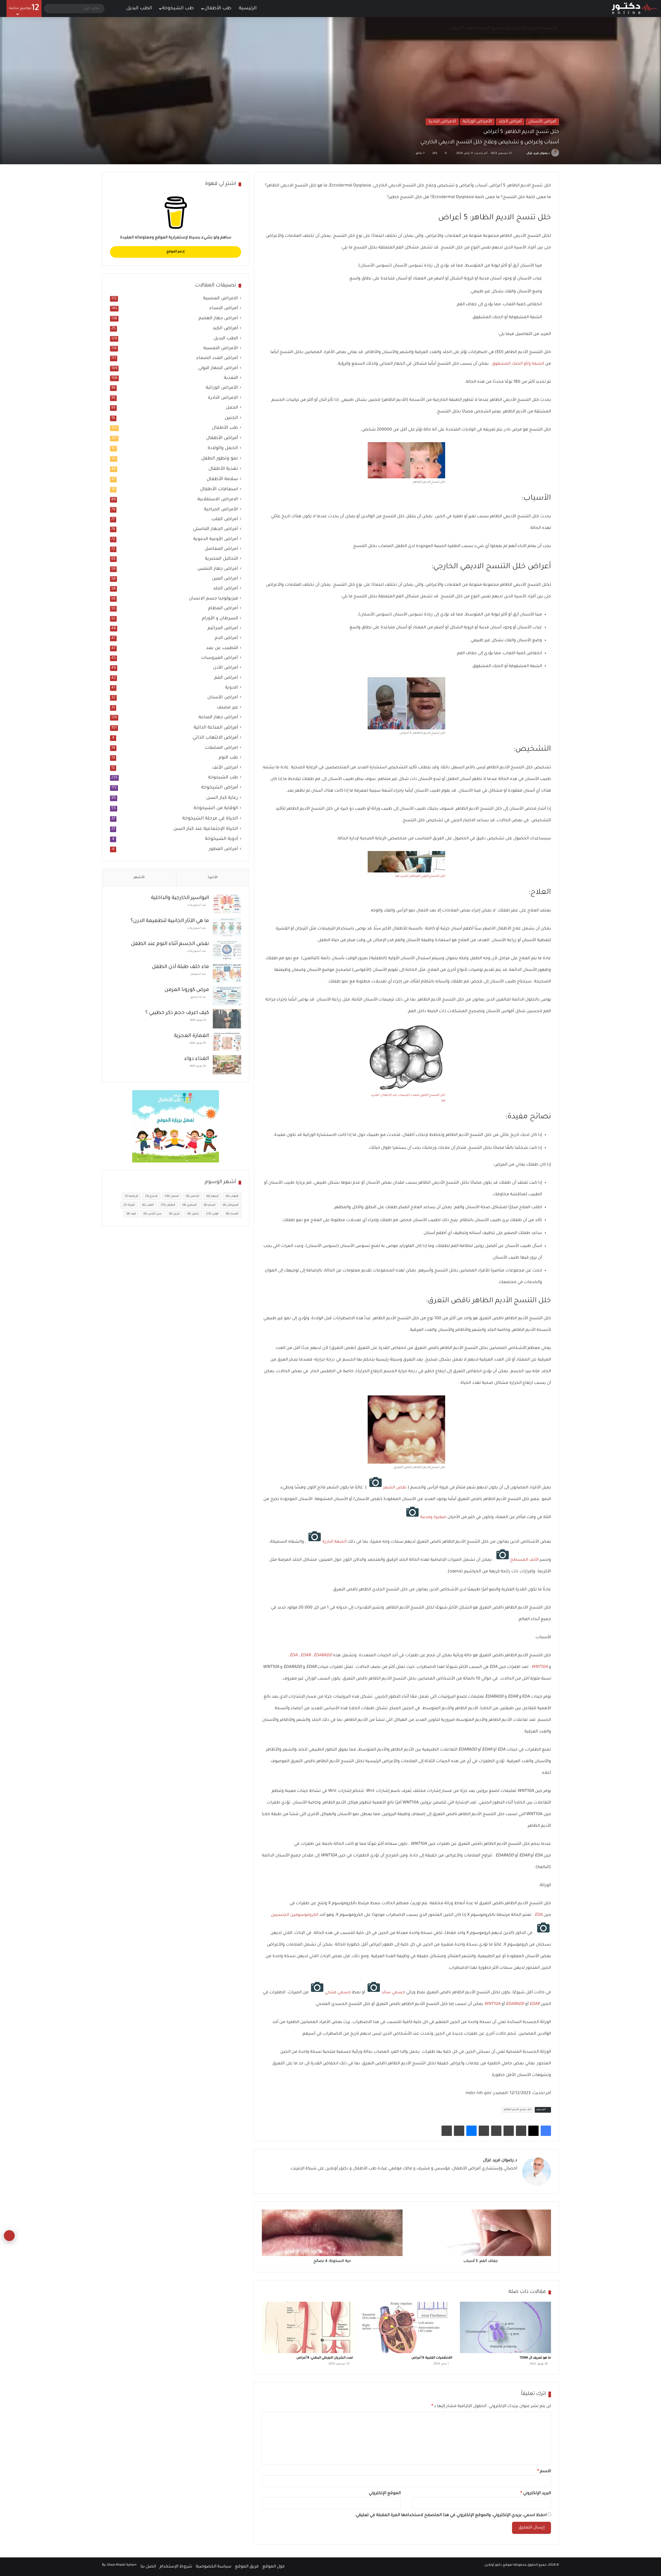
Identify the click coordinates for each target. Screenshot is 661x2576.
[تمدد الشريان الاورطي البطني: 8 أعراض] (307, 2327)
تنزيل (174, 1214)
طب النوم (228, 758)
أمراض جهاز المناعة (218, 718)
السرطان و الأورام (220, 619)
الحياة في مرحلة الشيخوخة (210, 819)
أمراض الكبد (225, 329)
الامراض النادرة (442, 122)
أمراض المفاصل (221, 549)
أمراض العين (225, 579)
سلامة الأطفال (222, 479)
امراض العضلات (221, 748)
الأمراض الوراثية (477, 122)
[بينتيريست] (521, 2131)
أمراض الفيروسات (220, 658)
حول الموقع (274, 2567)
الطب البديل (139, 9)
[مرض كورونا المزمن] (227, 996)
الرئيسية (248, 9)
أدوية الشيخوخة (222, 839)
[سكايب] (484, 2131)
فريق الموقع (247, 2567)
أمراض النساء (224, 309)
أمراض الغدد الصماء (217, 358)
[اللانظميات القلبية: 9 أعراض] (406, 2327)
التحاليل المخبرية (222, 559)
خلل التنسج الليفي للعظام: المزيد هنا (420, 876)
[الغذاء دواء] (227, 1065)
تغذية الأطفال (223, 469)
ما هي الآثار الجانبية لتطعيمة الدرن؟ (170, 921)
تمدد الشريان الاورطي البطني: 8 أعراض (325, 2358)
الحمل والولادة (223, 448)
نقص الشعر (395, 1488)
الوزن (212, 1214)
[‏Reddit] (509, 2131)
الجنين (231, 418)
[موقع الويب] (514, 2178)
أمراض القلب (225, 520)
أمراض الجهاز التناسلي (215, 529)
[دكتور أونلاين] (634, 9)
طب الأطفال (218, 9)
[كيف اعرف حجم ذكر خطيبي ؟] (227, 1019)
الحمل (232, 408)
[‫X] (533, 2131)
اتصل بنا (148, 2567)
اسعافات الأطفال (219, 489)
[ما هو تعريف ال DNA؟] (505, 2327)
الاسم (544, 2471)
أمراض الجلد (510, 122)
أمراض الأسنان (526, 28)
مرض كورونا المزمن (187, 990)
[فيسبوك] (546, 2131)
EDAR (306, 1656)
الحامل (192, 1196)
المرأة (129, 1205)
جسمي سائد (393, 1993)
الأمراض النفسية (221, 349)
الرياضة (131, 1196)
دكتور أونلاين (493, 2565)
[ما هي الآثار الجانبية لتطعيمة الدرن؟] (227, 927)
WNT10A (540, 1667)
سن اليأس (152, 1214)
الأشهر (139, 877)
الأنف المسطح (524, 1560)
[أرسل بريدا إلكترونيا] (520, 153)
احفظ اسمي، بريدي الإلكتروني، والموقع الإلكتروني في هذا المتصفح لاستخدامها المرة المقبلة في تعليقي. (451, 2515)
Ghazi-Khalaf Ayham (122, 2565)
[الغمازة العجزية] (227, 1042)
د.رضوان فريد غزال (538, 153)
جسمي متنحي (338, 1993)
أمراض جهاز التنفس (218, 569)
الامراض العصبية (221, 299)
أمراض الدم (226, 638)
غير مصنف (227, 708)
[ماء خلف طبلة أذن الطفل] (227, 973)
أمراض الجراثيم (223, 629)
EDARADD (323, 1656)
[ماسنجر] (471, 2131)
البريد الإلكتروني (536, 2493)
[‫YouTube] (489, 2178)
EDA (294, 1656)
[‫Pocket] (496, 2131)
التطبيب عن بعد (222, 648)
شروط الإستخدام (176, 2567)
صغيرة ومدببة (433, 1517)
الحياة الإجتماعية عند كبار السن (206, 829)
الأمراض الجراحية (221, 510)
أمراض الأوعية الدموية (216, 539)
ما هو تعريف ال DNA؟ (535, 2358)
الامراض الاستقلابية (218, 500)
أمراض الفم (226, 678)
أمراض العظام (223, 609)
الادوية (232, 688)
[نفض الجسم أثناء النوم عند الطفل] (227, 950)
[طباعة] (447, 2131)
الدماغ (151, 1196)
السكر (210, 1205)
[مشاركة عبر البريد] (459, 2131)
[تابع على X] (524, 153)
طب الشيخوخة (178, 9)
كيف (131, 1214)
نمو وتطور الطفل (220, 459)
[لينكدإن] (495, 2178)
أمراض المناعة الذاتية (216, 728)
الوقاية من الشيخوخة (216, 808)
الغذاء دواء (197, 1059)
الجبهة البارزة (334, 1542)
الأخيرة (213, 877)
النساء (232, 1214)
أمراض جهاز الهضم (218, 319)
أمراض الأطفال (222, 438)
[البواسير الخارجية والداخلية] (227, 904)
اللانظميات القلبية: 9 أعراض (432, 2358)
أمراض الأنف (225, 768)
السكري (189, 1205)
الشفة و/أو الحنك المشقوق (518, 364)
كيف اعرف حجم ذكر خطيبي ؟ (177, 1013)
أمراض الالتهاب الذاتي (215, 738)
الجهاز (212, 1196)
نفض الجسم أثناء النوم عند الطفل (170, 944)
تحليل (193, 1214)
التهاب (232, 1196)
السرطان (230, 1205)
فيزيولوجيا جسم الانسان (213, 599)
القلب (148, 1205)
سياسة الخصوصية (214, 2567)
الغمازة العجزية (191, 1036)
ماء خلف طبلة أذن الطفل (180, 967)
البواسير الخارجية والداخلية (180, 898)
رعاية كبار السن (222, 798)
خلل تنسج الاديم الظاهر (518, 2110)
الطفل (168, 1205)
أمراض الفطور (223, 849)
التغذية (231, 378)
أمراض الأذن (226, 668)
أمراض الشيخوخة (220, 788)
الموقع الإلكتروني (385, 2493)
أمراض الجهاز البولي (218, 368)
